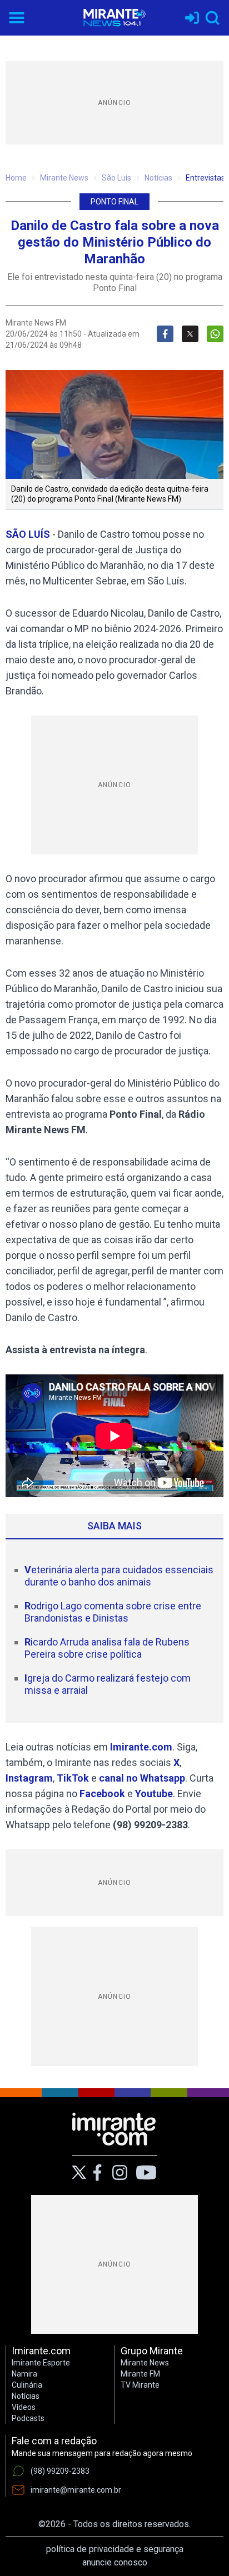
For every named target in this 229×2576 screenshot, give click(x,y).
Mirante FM (140, 2374)
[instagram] (120, 2173)
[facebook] (97, 2173)
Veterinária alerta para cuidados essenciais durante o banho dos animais (119, 1576)
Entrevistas (205, 178)
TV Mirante (140, 2385)
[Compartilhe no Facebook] (165, 334)
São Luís (116, 178)
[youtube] (146, 2173)
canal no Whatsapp (142, 1778)
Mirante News (64, 178)
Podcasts (28, 2418)
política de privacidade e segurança (115, 2549)
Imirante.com (141, 1747)
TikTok (73, 1778)
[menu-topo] (17, 18)
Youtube (154, 1794)
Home (16, 178)
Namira (24, 2374)
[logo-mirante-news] (114, 18)
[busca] (212, 18)
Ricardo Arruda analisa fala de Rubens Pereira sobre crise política (107, 1648)
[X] (79, 2172)
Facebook (102, 1794)
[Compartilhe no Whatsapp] (215, 334)
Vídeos (24, 2407)
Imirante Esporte (41, 2363)
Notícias (158, 178)
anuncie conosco (115, 2562)
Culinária (27, 2385)
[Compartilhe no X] (190, 334)
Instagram (29, 1778)
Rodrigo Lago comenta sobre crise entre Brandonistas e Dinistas (113, 1612)
